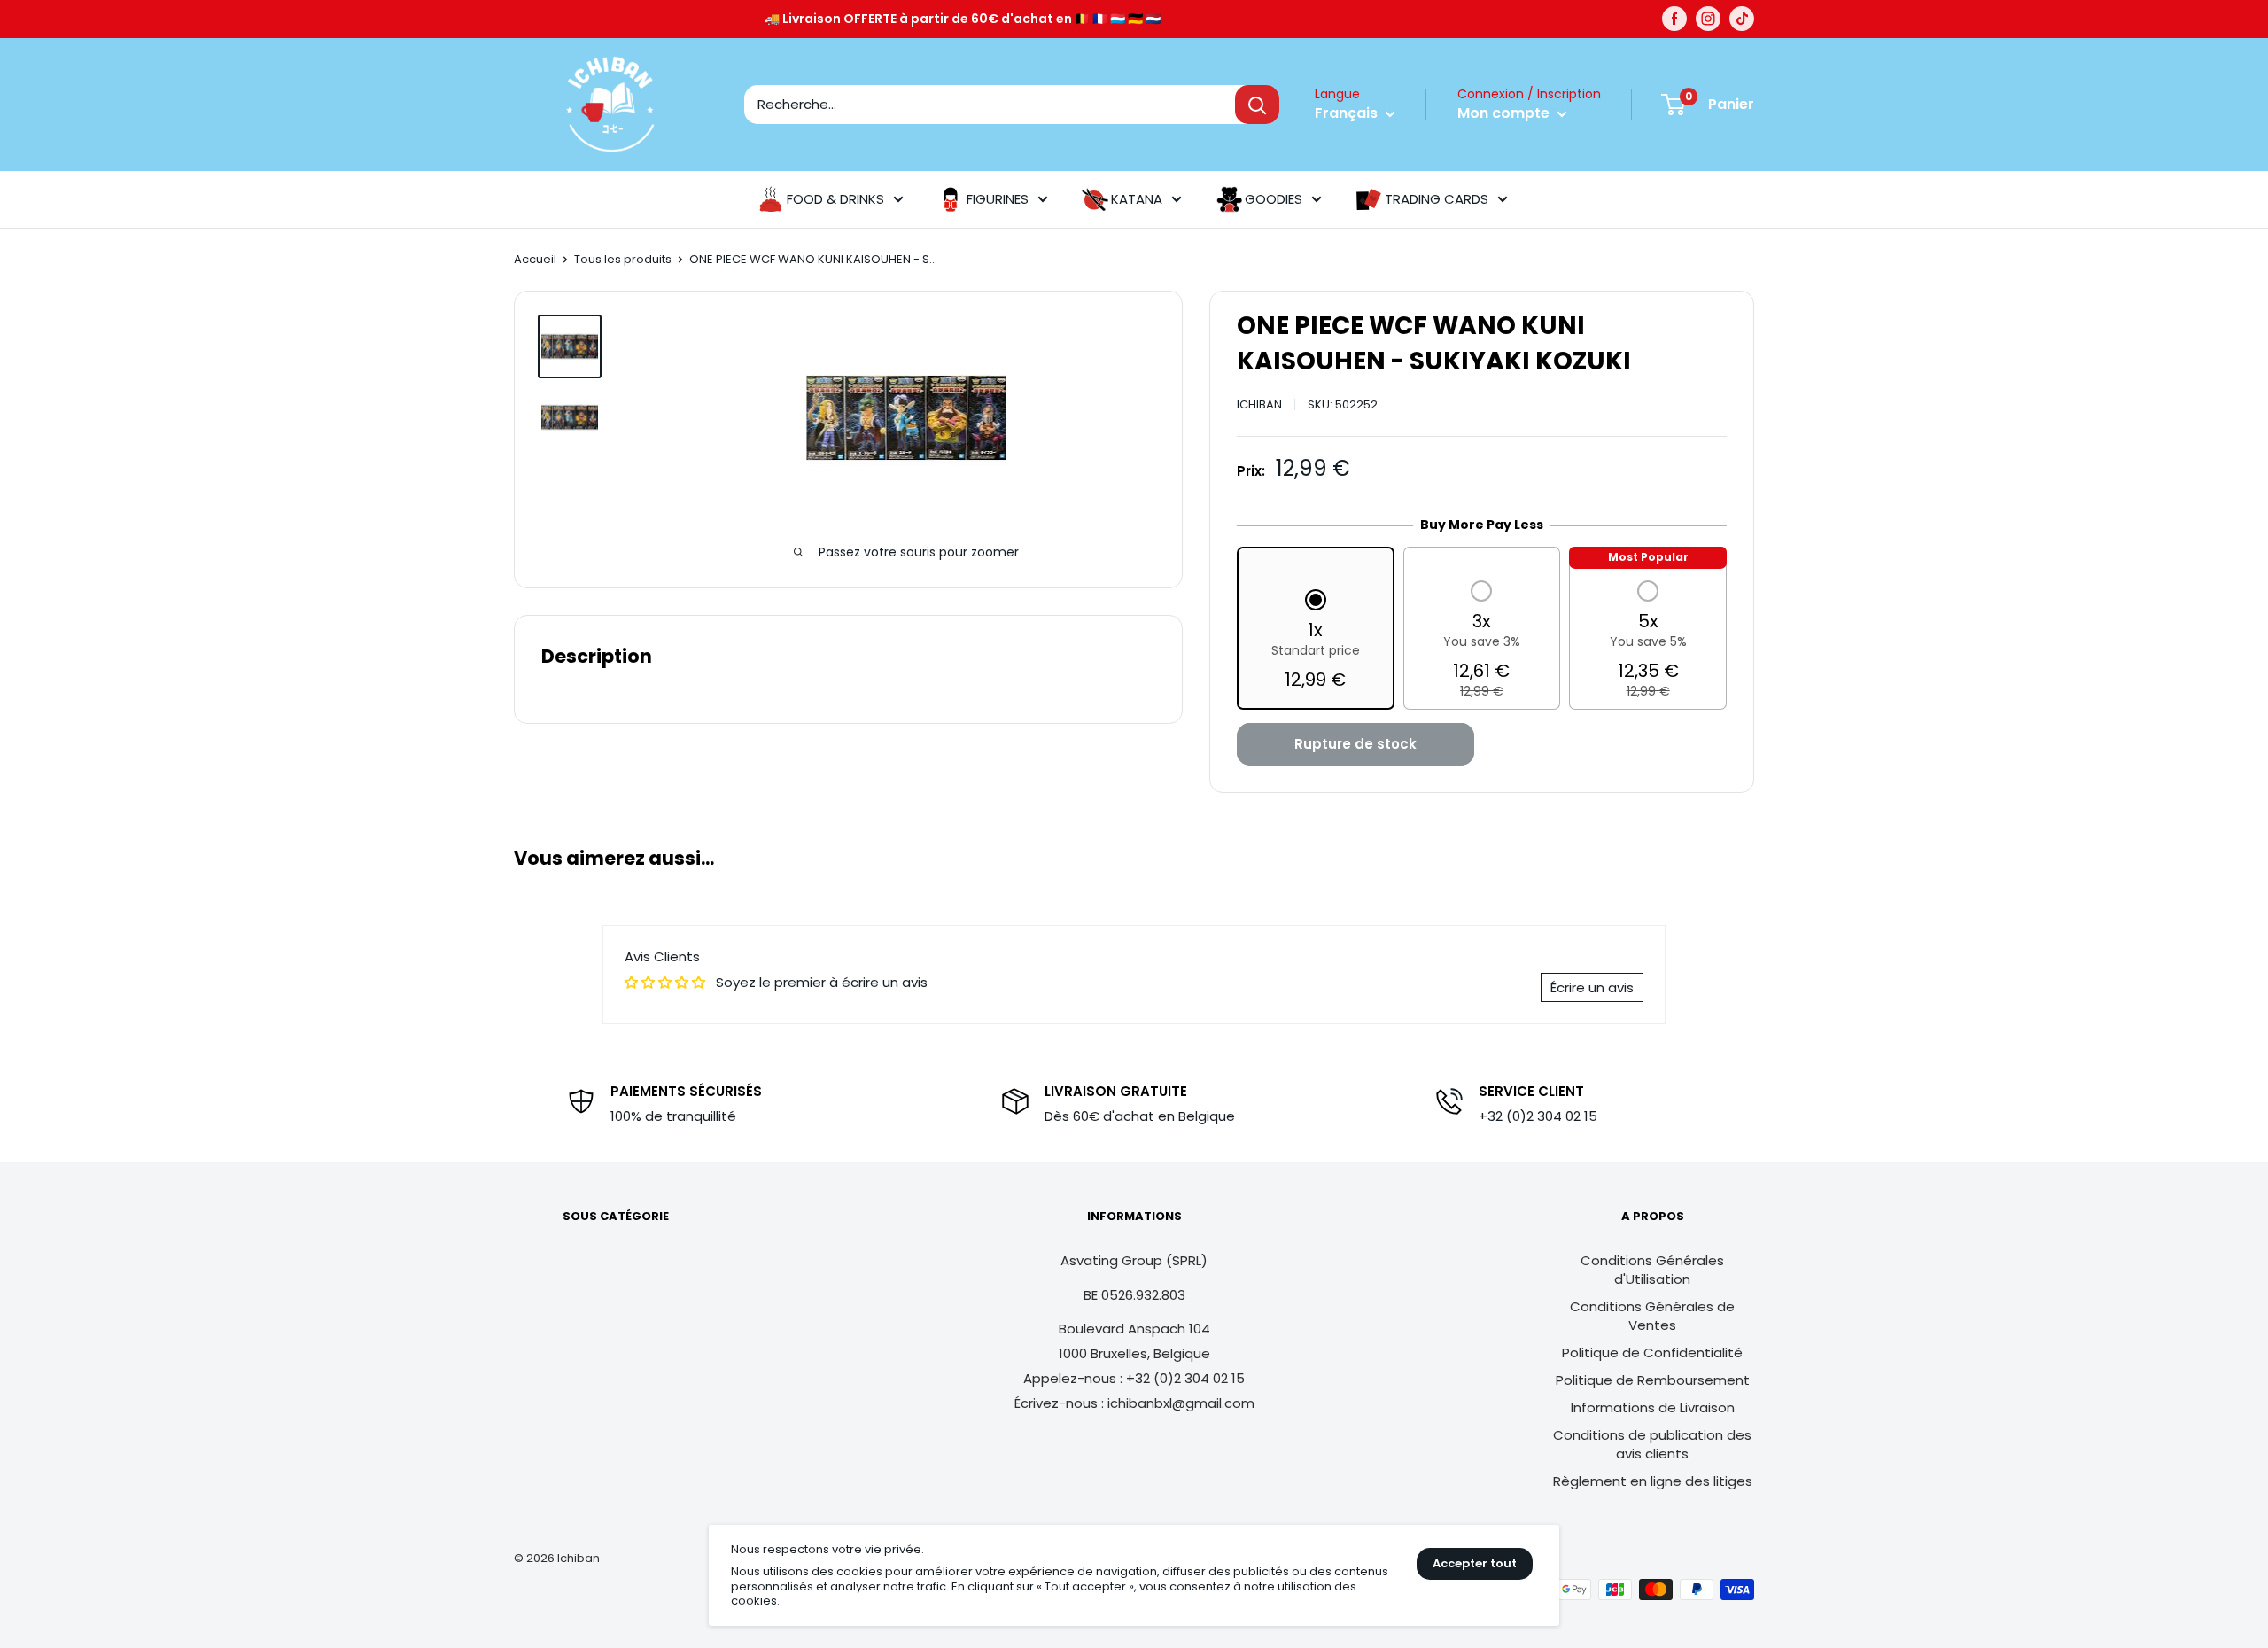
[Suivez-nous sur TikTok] (1742, 19)
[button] (1316, 641)
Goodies (1274, 199)
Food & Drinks (835, 199)
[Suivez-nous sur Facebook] (1674, 19)
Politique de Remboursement (1653, 1380)
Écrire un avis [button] (1592, 987)
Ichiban (1259, 404)
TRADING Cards (1437, 199)
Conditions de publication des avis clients (1652, 1444)
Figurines (998, 199)
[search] (990, 105)
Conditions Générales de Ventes (1652, 1316)
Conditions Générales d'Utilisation (1652, 1270)
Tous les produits (623, 259)
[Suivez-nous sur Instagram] (1708, 19)
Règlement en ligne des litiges (1653, 1481)
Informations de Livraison (1653, 1407)
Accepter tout (1475, 1563)
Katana (1137, 199)
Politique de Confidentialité (1652, 1353)
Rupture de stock (1355, 744)
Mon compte (1505, 113)
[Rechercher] (1257, 105)
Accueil (535, 259)
